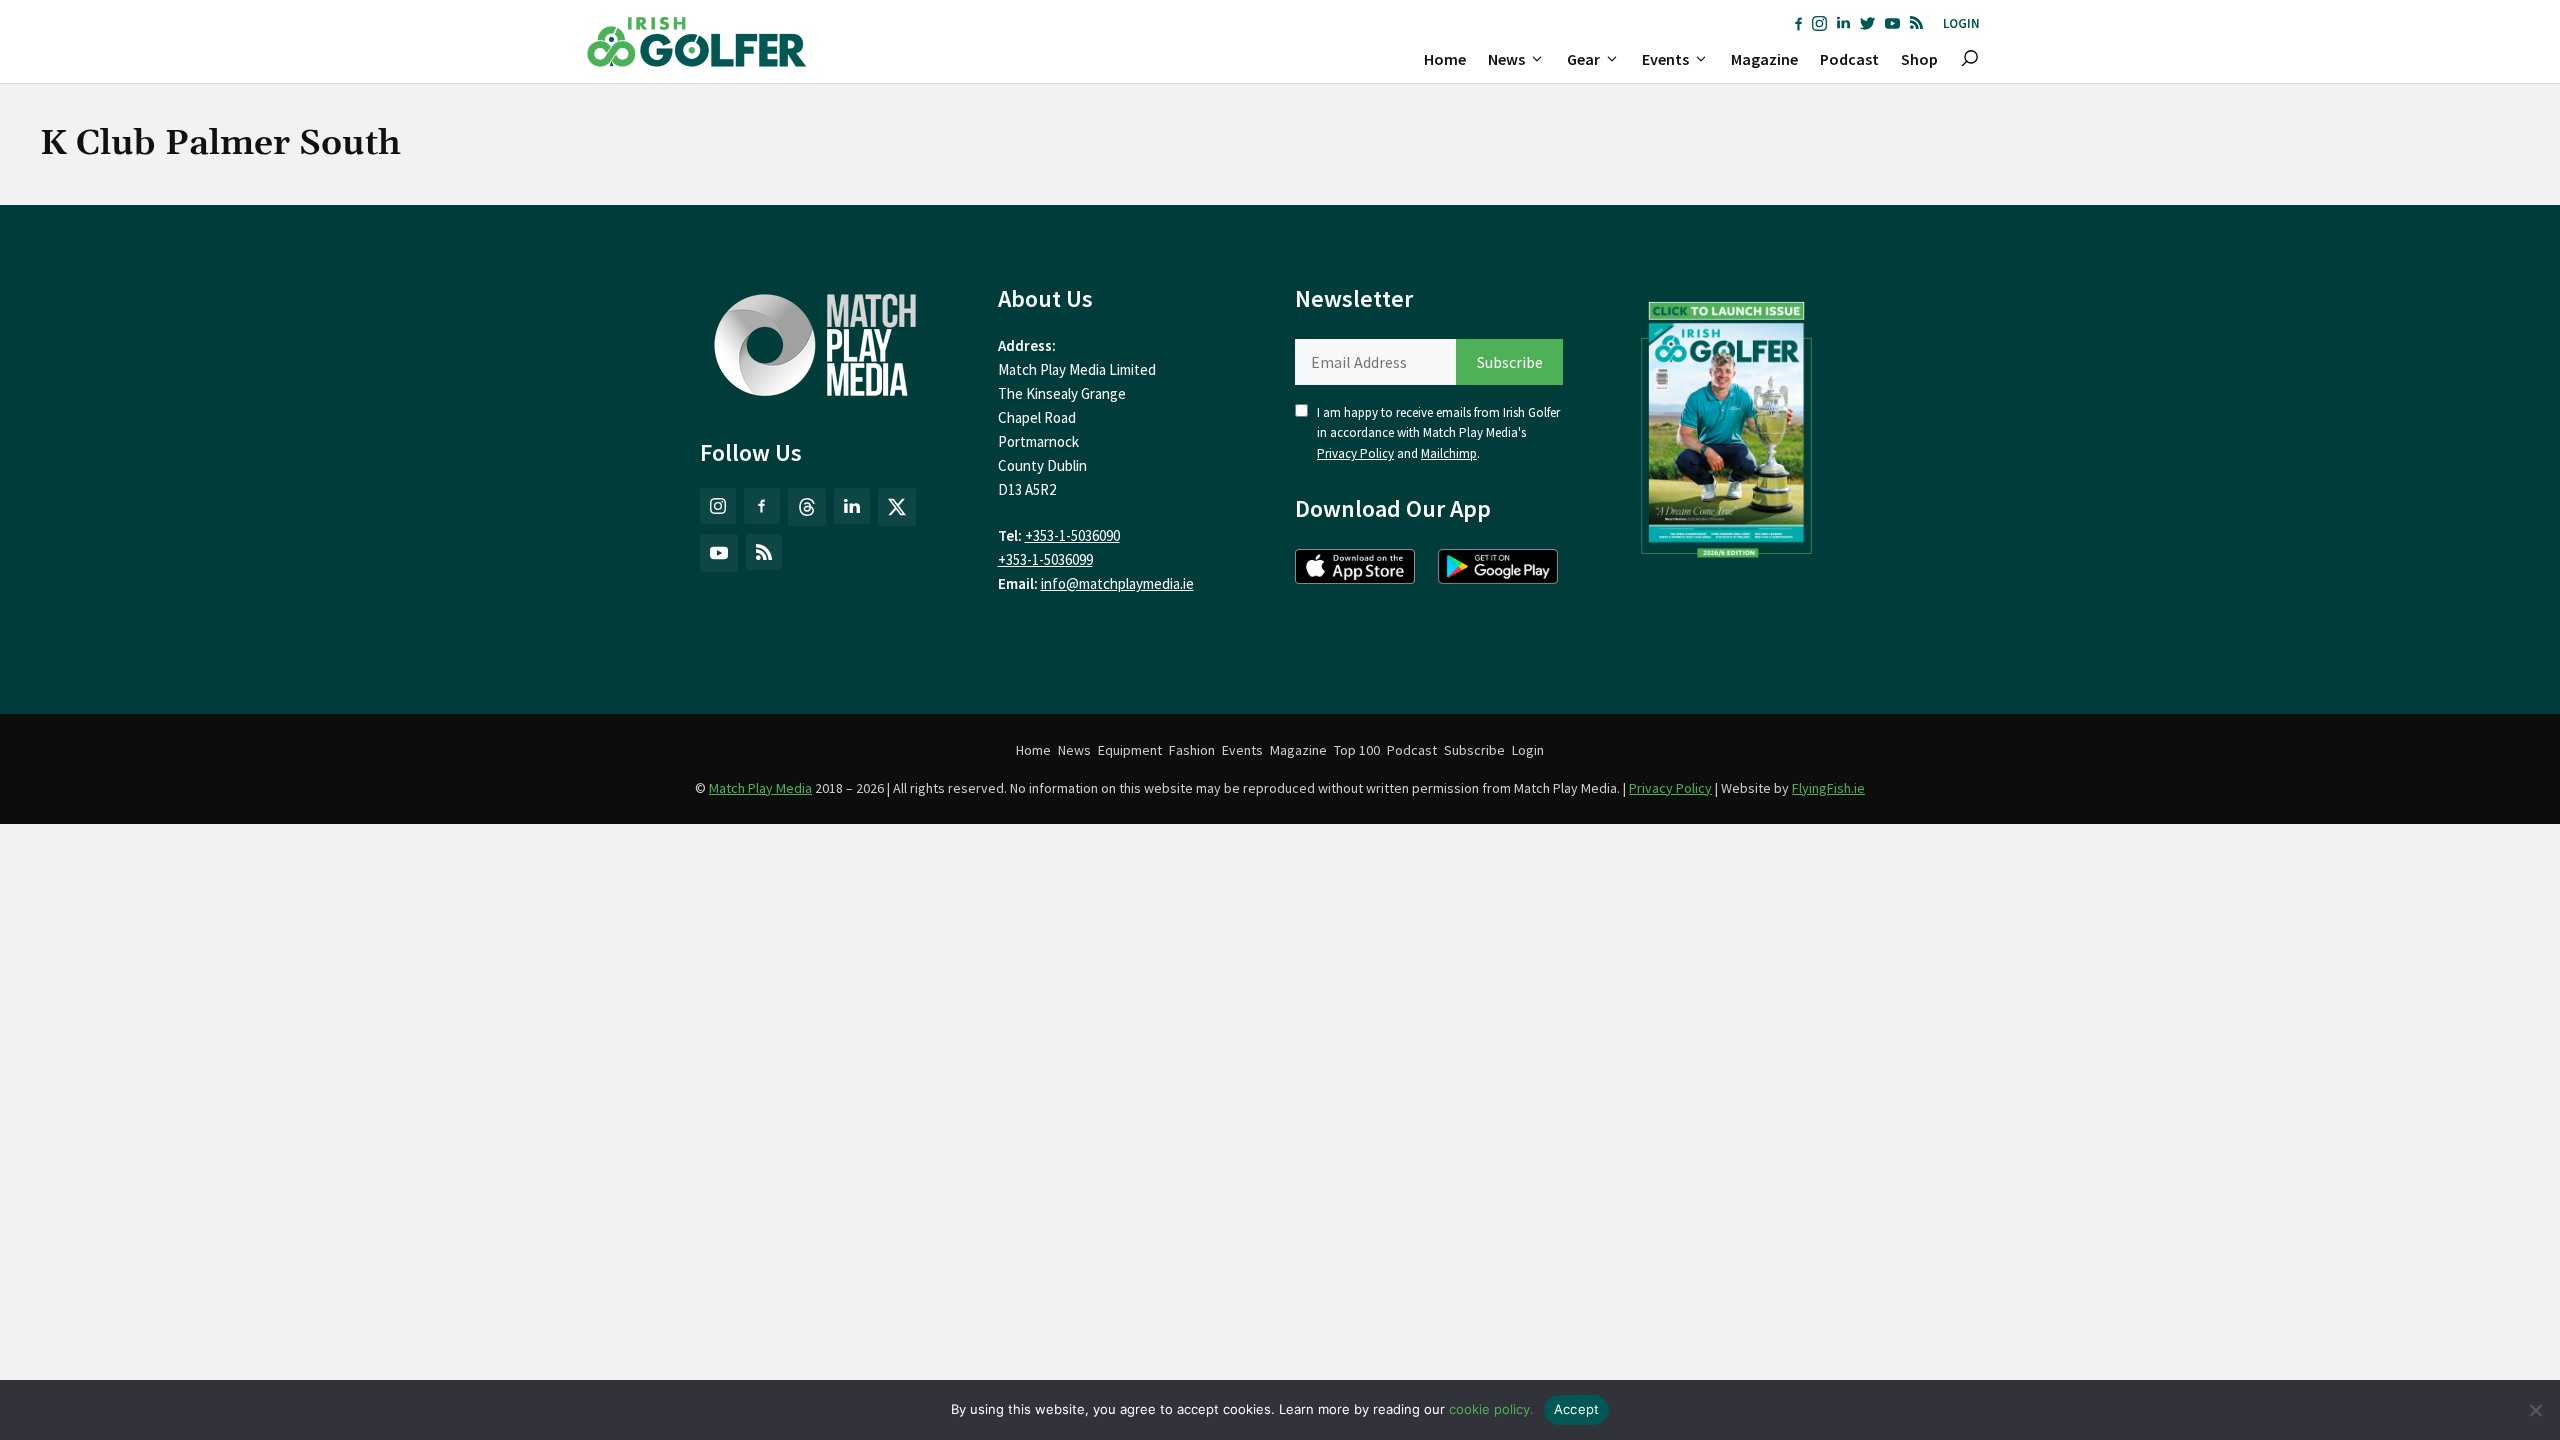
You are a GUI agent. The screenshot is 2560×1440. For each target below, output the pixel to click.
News (1506, 59)
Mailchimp (1449, 453)
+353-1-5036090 (1072, 535)
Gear (1583, 59)
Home (1445, 59)
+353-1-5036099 (1045, 559)
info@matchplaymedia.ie (1117, 583)
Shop (1919, 59)
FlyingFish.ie (1828, 788)
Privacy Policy (1355, 453)
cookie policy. (1491, 1409)
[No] (2535, 1410)
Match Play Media (760, 788)
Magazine (1764, 59)
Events (1665, 59)
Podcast (1849, 59)
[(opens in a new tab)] (1727, 425)
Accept (1577, 1409)
